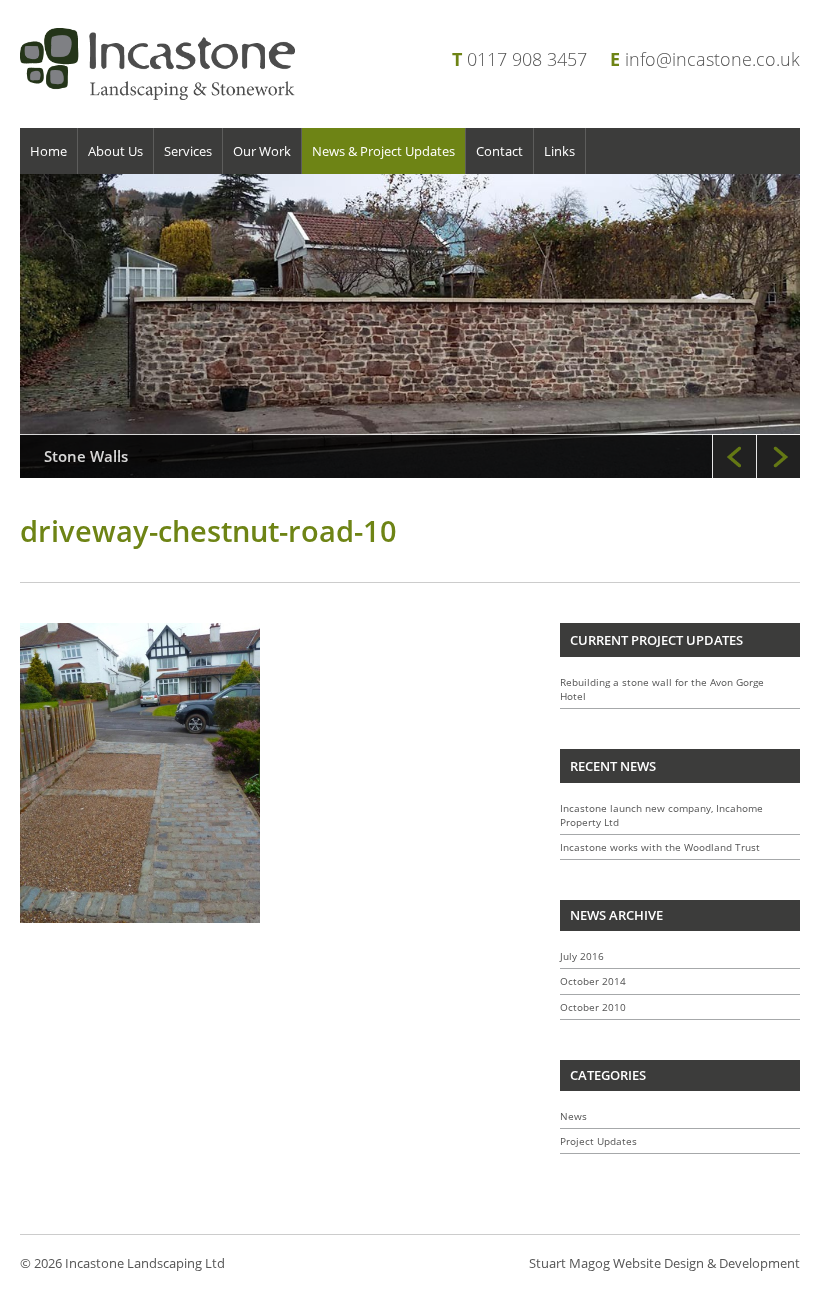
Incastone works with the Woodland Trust (660, 847)
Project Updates (598, 1141)
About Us (115, 151)
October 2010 (593, 1007)
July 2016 (582, 956)
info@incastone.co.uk (712, 59)
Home (48, 151)
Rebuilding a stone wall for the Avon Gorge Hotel (662, 689)
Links (559, 151)
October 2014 (593, 981)
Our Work (262, 151)
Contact (499, 151)
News (573, 1116)
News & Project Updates (383, 151)
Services (188, 151)
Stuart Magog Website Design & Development (664, 1263)
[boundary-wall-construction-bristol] (410, 326)
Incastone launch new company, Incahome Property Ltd (661, 815)
